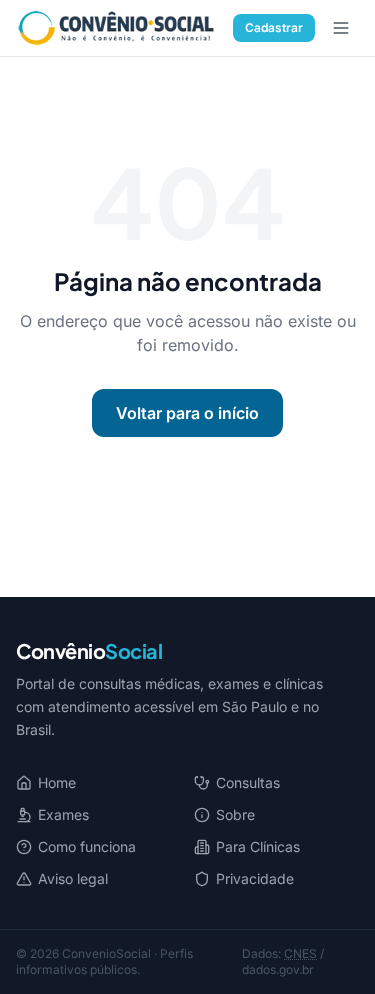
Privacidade (255, 878)
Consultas (248, 782)
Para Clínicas (258, 846)
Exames (63, 814)
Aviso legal (73, 878)
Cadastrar (274, 27)
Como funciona (87, 846)
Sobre (235, 814)
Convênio (89, 650)
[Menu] (341, 28)
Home (57, 782)
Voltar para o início (187, 413)
